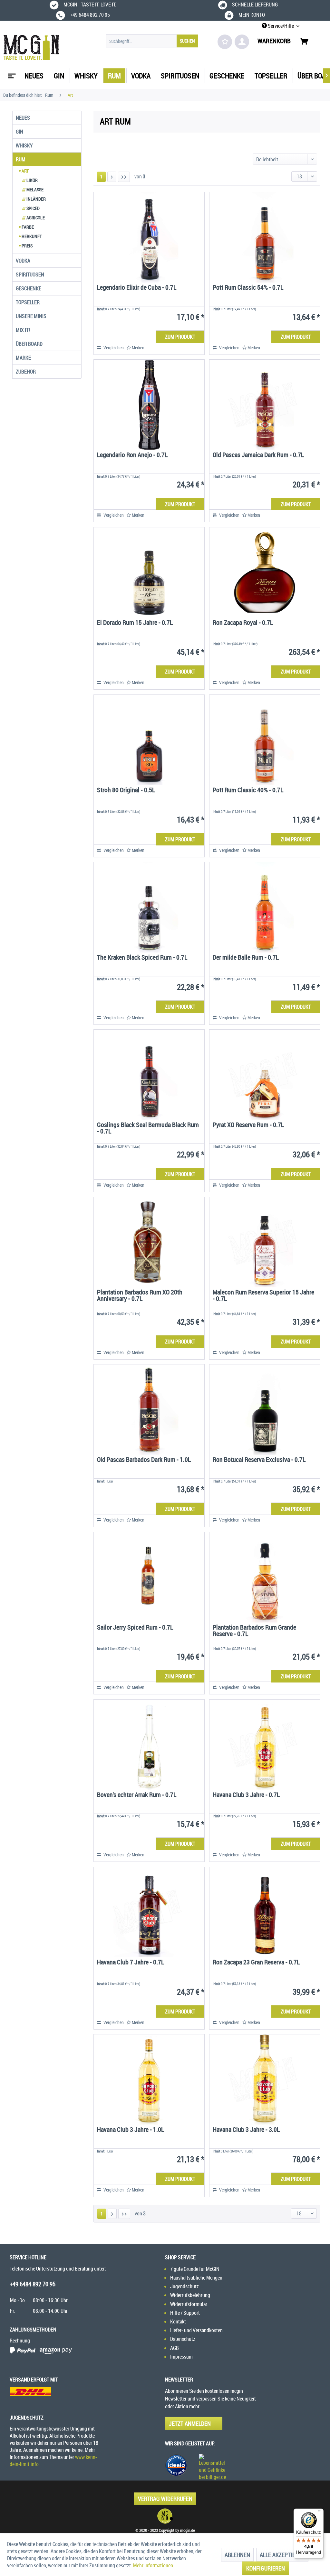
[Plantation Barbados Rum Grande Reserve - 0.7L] (265, 1577)
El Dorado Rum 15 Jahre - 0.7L (135, 623)
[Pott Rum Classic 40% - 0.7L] (265, 740)
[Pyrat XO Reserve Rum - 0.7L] (265, 1075)
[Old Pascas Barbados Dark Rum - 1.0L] (149, 1410)
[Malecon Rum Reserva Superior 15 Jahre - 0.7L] (265, 1242)
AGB (175, 2348)
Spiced (31, 208)
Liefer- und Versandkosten (196, 2330)
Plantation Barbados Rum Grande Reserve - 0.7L (254, 1631)
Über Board (29, 344)
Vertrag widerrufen (165, 2499)
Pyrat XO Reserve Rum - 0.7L (248, 1125)
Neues (23, 118)
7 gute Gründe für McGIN (195, 2269)
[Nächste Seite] (112, 177)
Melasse (33, 190)
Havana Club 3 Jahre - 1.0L (131, 2130)
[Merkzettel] (225, 42)
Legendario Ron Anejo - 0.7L (132, 455)
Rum (21, 159)
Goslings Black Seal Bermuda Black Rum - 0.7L (148, 1128)
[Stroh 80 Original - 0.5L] (149, 740)
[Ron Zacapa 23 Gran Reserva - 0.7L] (265, 1912)
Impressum (181, 2357)
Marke (23, 358)
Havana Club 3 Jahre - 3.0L (246, 2130)
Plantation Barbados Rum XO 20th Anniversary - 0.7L (140, 1296)
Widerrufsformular (189, 2304)
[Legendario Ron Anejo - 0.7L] (149, 405)
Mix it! (23, 330)
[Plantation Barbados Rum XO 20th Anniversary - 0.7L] (149, 1242)
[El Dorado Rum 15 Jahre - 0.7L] (149, 573)
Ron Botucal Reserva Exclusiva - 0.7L (259, 1460)
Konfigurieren (266, 2568)
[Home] (11, 74)
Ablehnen (237, 2555)
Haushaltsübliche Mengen (196, 2278)
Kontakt (178, 2321)
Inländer (34, 199)
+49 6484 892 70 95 (33, 2284)
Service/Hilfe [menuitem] (281, 26)
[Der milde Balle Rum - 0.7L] (265, 907)
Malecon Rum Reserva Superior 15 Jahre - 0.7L (263, 1296)
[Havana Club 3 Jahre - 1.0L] (149, 2080)
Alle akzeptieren (282, 2555)
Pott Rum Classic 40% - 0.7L (248, 790)
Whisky (24, 145)
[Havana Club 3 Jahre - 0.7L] (265, 1745)
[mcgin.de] (165, 2516)
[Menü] (320, 2512)
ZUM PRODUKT (180, 337)
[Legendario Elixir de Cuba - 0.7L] (149, 237)
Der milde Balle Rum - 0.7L (246, 958)
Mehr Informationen (153, 2565)
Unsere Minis (31, 316)
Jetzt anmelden (190, 2423)
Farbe (27, 227)
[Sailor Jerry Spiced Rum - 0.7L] (149, 1577)
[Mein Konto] (242, 42)
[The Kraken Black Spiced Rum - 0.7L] (149, 907)
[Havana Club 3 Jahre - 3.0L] (265, 2080)
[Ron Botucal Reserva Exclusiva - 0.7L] (265, 1410)
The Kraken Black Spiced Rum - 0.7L (142, 958)
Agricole (34, 218)
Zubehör (26, 372)
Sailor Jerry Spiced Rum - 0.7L (135, 1628)
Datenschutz (183, 2339)
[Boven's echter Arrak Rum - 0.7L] (149, 1745)
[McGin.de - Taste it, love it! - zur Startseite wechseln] (31, 47)
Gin (19, 132)
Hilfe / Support (185, 2313)
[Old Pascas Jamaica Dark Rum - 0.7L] (265, 405)
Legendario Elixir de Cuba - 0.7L (137, 288)
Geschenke (29, 288)
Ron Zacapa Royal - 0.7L (243, 623)
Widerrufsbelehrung (190, 2295)
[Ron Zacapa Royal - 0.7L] (265, 573)
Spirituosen (30, 275)
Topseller (28, 302)
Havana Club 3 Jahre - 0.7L (246, 1795)
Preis (27, 246)
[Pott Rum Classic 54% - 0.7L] (265, 237)
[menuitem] (152, 41)
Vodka (23, 261)
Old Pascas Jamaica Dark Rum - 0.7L (258, 455)
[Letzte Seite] (124, 177)
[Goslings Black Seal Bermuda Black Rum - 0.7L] (149, 1075)
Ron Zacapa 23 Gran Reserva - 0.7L (256, 1963)
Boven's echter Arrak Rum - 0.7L (137, 1795)
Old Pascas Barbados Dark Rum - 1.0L (144, 1460)
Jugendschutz (184, 2286)
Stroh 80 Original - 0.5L (126, 790)
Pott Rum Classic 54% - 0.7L (248, 288)
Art (25, 171)
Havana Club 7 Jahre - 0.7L (131, 1963)
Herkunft (31, 236)
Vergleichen (113, 348)
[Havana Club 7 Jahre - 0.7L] (149, 1912)
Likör (30, 180)
